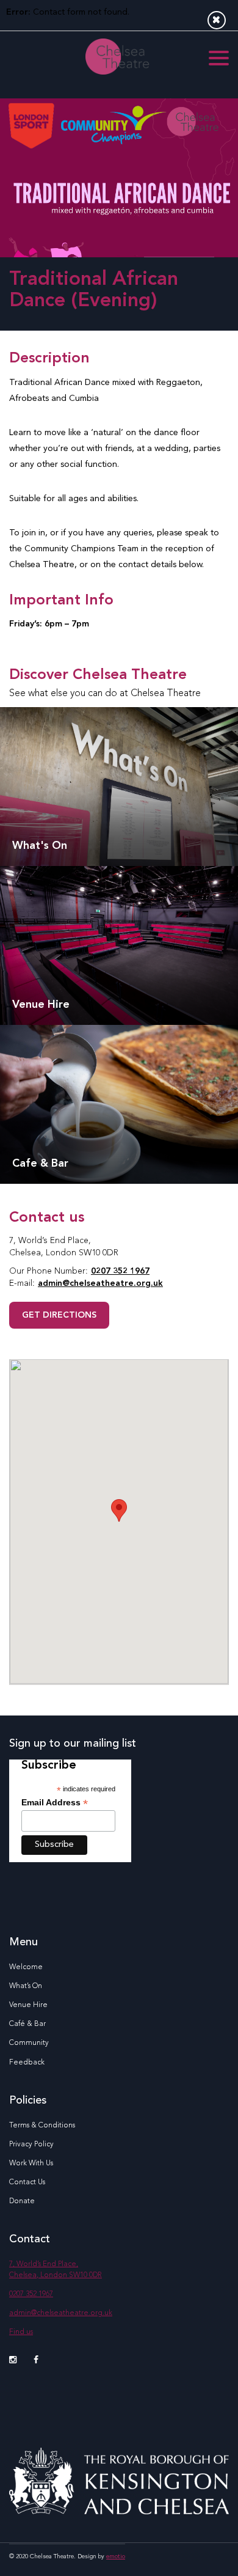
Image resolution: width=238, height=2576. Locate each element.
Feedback (27, 2063)
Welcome (26, 1967)
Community (29, 2043)
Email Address (55, 1803)
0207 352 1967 (120, 1271)
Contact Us (27, 2182)
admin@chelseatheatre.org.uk (100, 1283)
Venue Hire (28, 2005)
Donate (22, 2201)
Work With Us (31, 2163)
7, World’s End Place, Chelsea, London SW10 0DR (56, 2270)
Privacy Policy (31, 2145)
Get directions (59, 1315)
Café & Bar (27, 2024)
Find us (21, 2332)
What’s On (26, 1986)
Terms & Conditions (42, 2126)
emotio (116, 2556)
